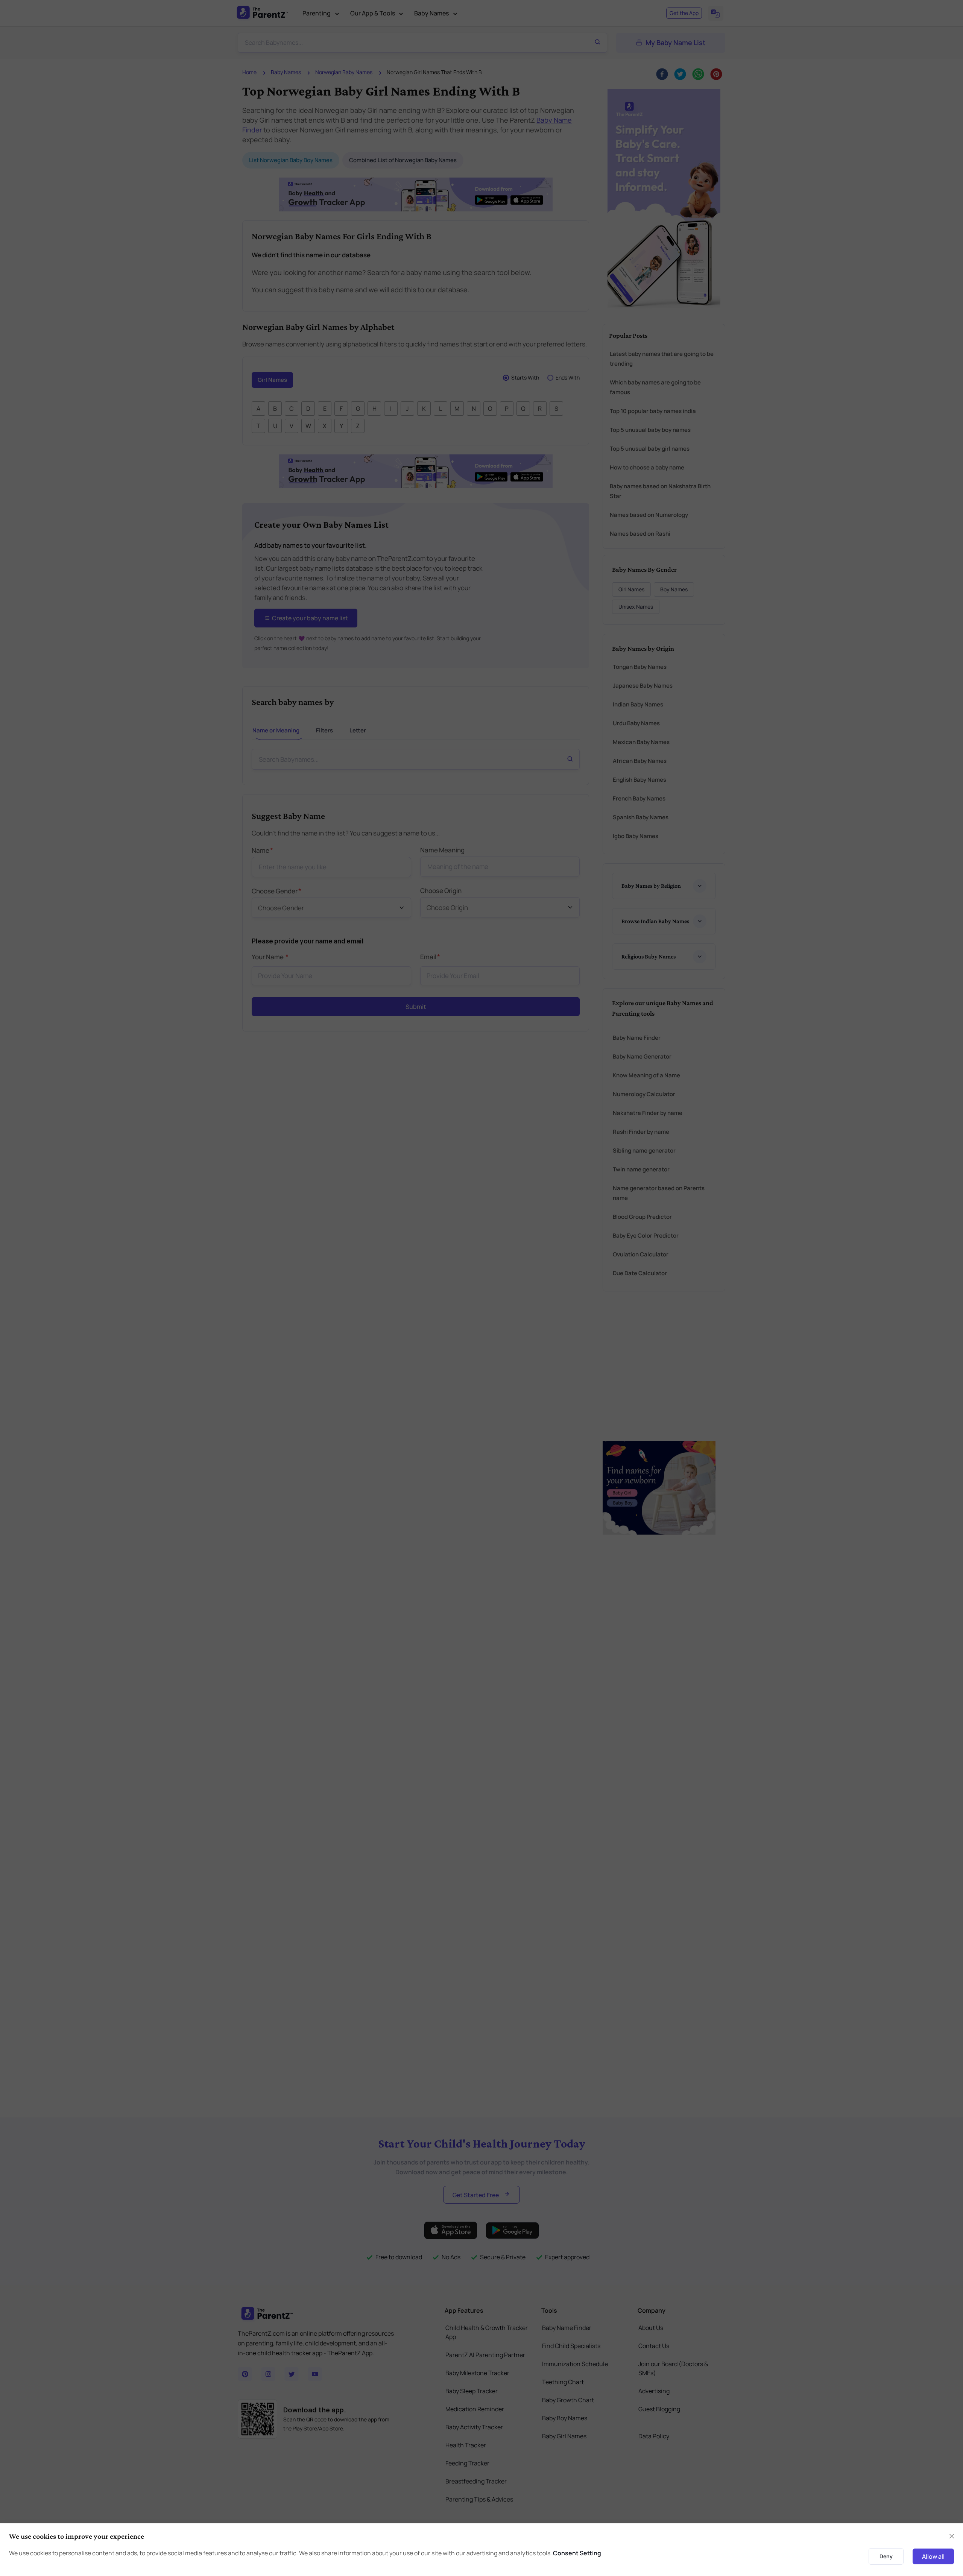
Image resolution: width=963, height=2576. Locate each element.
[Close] (665, 1240)
